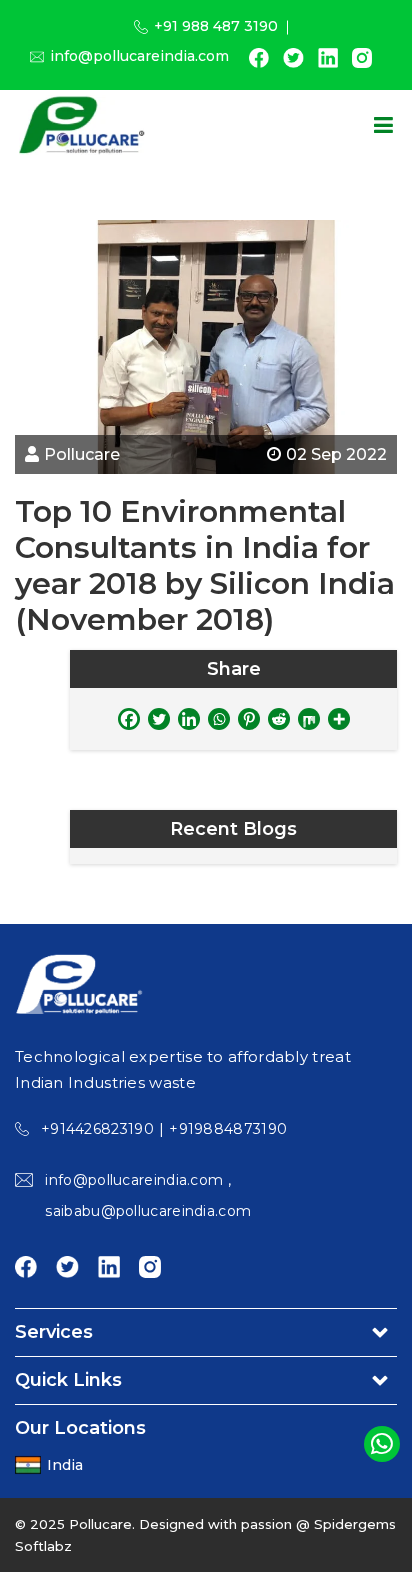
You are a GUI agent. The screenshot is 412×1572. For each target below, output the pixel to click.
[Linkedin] (189, 719)
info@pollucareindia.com (139, 56)
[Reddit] (279, 719)
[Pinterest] (249, 719)
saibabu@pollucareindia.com (148, 1211)
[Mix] (309, 719)
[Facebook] (129, 719)
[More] (339, 719)
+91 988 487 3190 (216, 26)
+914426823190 (97, 1129)
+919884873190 (228, 1129)
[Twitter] (159, 719)
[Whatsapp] (219, 719)
